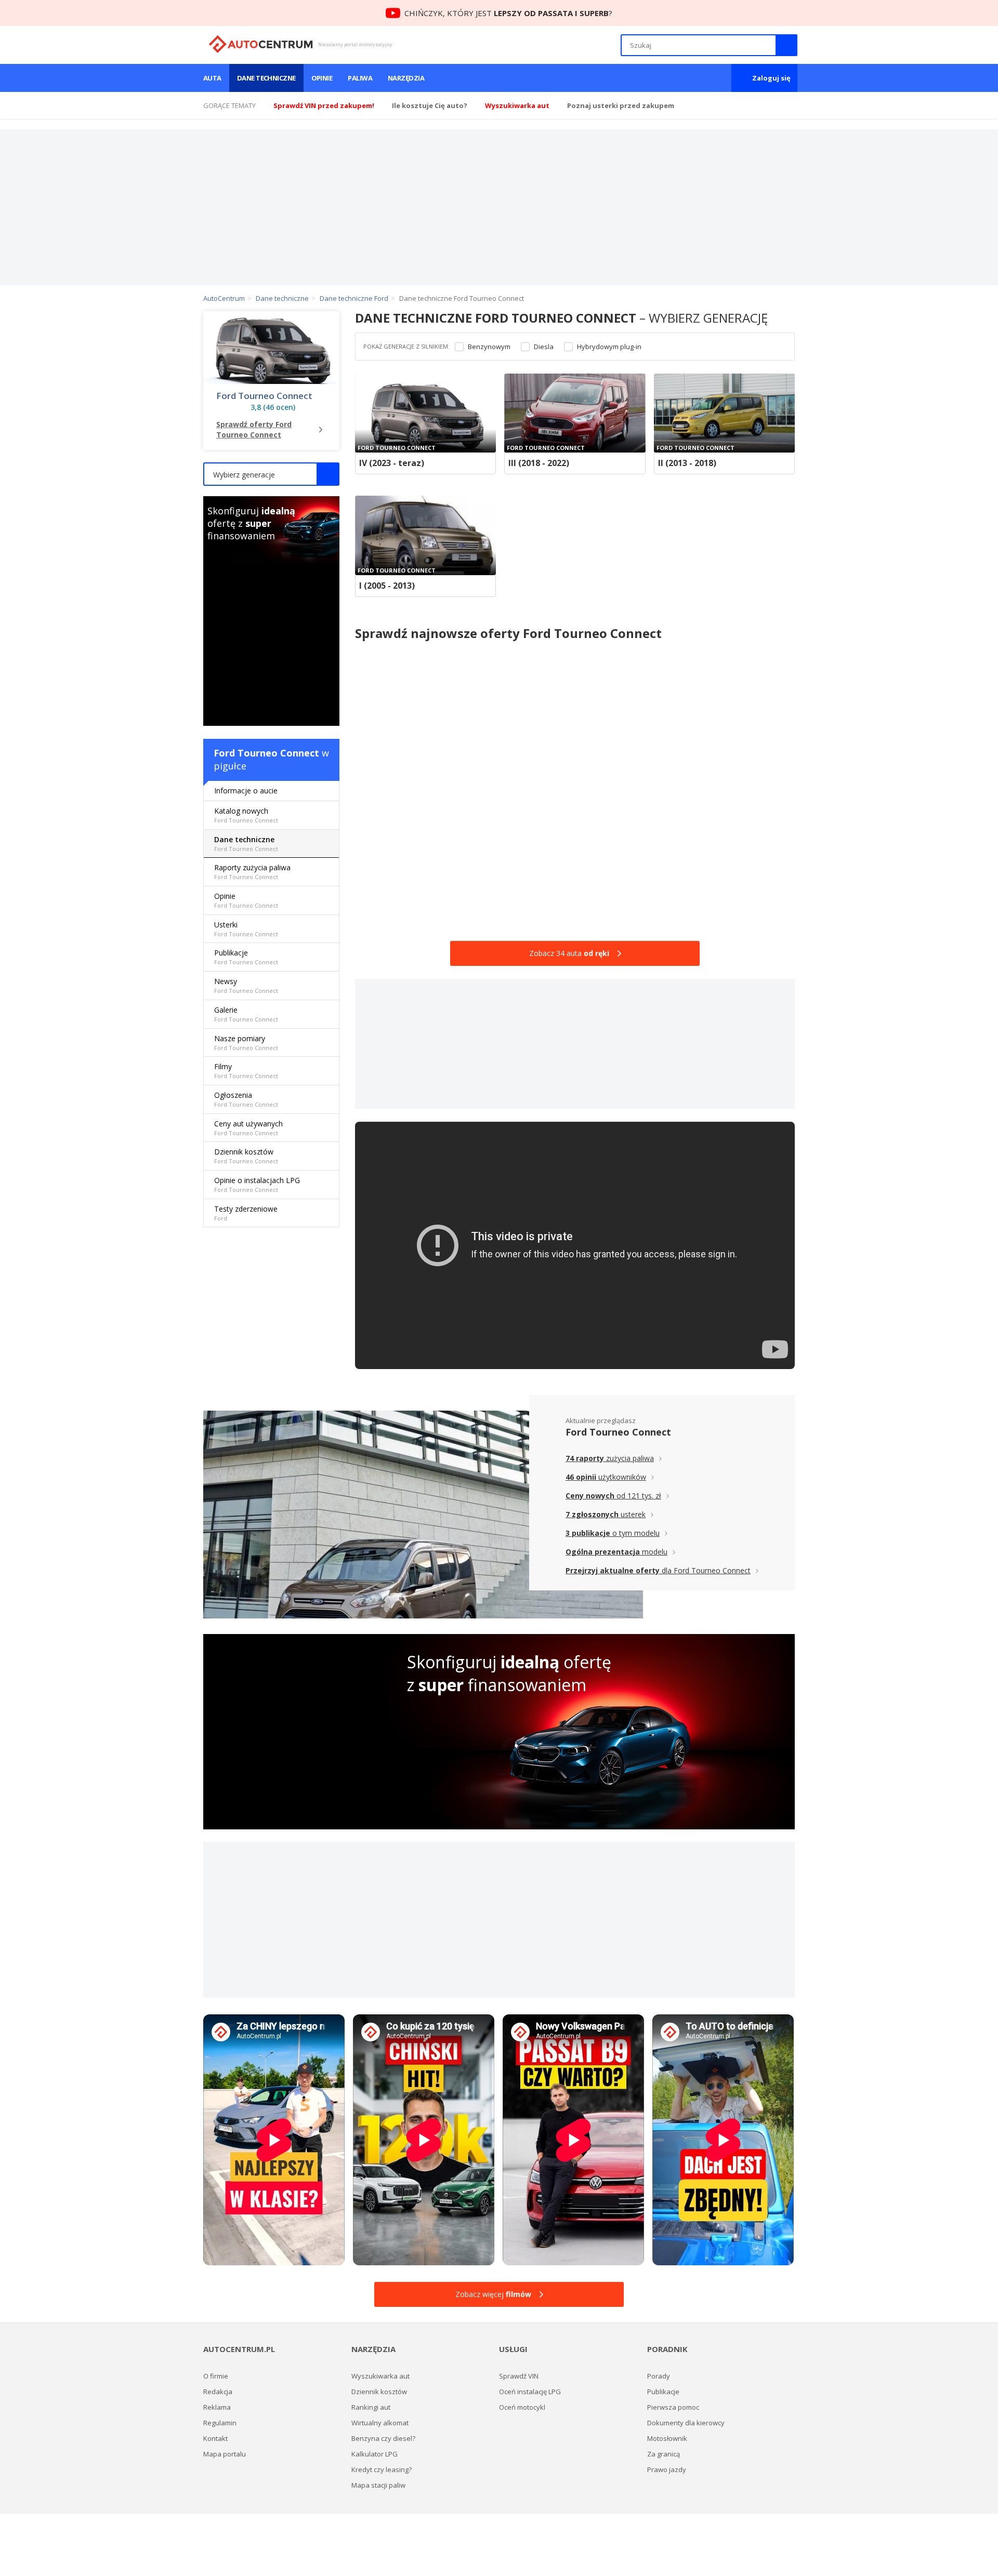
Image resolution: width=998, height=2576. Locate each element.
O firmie (216, 2376)
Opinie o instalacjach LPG (257, 1184)
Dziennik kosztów (246, 1156)
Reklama (217, 2407)
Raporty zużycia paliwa (252, 872)
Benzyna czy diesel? (383, 2438)
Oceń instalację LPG (530, 2392)
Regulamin (220, 2423)
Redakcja (218, 2392)
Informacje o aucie (246, 791)
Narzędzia (406, 78)
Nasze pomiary (246, 1043)
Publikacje (246, 957)
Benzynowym (489, 347)
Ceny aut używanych (248, 1128)
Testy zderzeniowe (246, 1213)
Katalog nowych (246, 815)
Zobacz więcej (493, 2294)
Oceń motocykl (522, 2407)
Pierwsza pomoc (673, 2407)
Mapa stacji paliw (378, 2485)
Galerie (246, 1014)
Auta (212, 78)
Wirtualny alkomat (380, 2423)
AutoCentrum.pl (261, 44)
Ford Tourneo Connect (264, 396)
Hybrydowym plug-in (609, 347)
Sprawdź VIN (519, 2376)
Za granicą (664, 2454)
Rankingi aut (371, 2407)
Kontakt (215, 2438)
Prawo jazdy (667, 2469)
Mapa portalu (225, 2454)
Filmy (246, 1071)
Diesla (544, 347)
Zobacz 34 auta (569, 953)
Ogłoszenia (246, 1099)
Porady (659, 2376)
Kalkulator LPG (375, 2454)
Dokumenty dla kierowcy (686, 2423)
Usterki (246, 929)
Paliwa (360, 78)
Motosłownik (667, 2438)
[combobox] (271, 474)
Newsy (246, 985)
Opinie (322, 78)
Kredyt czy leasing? (382, 2469)
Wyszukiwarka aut (380, 2376)
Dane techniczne (266, 78)
